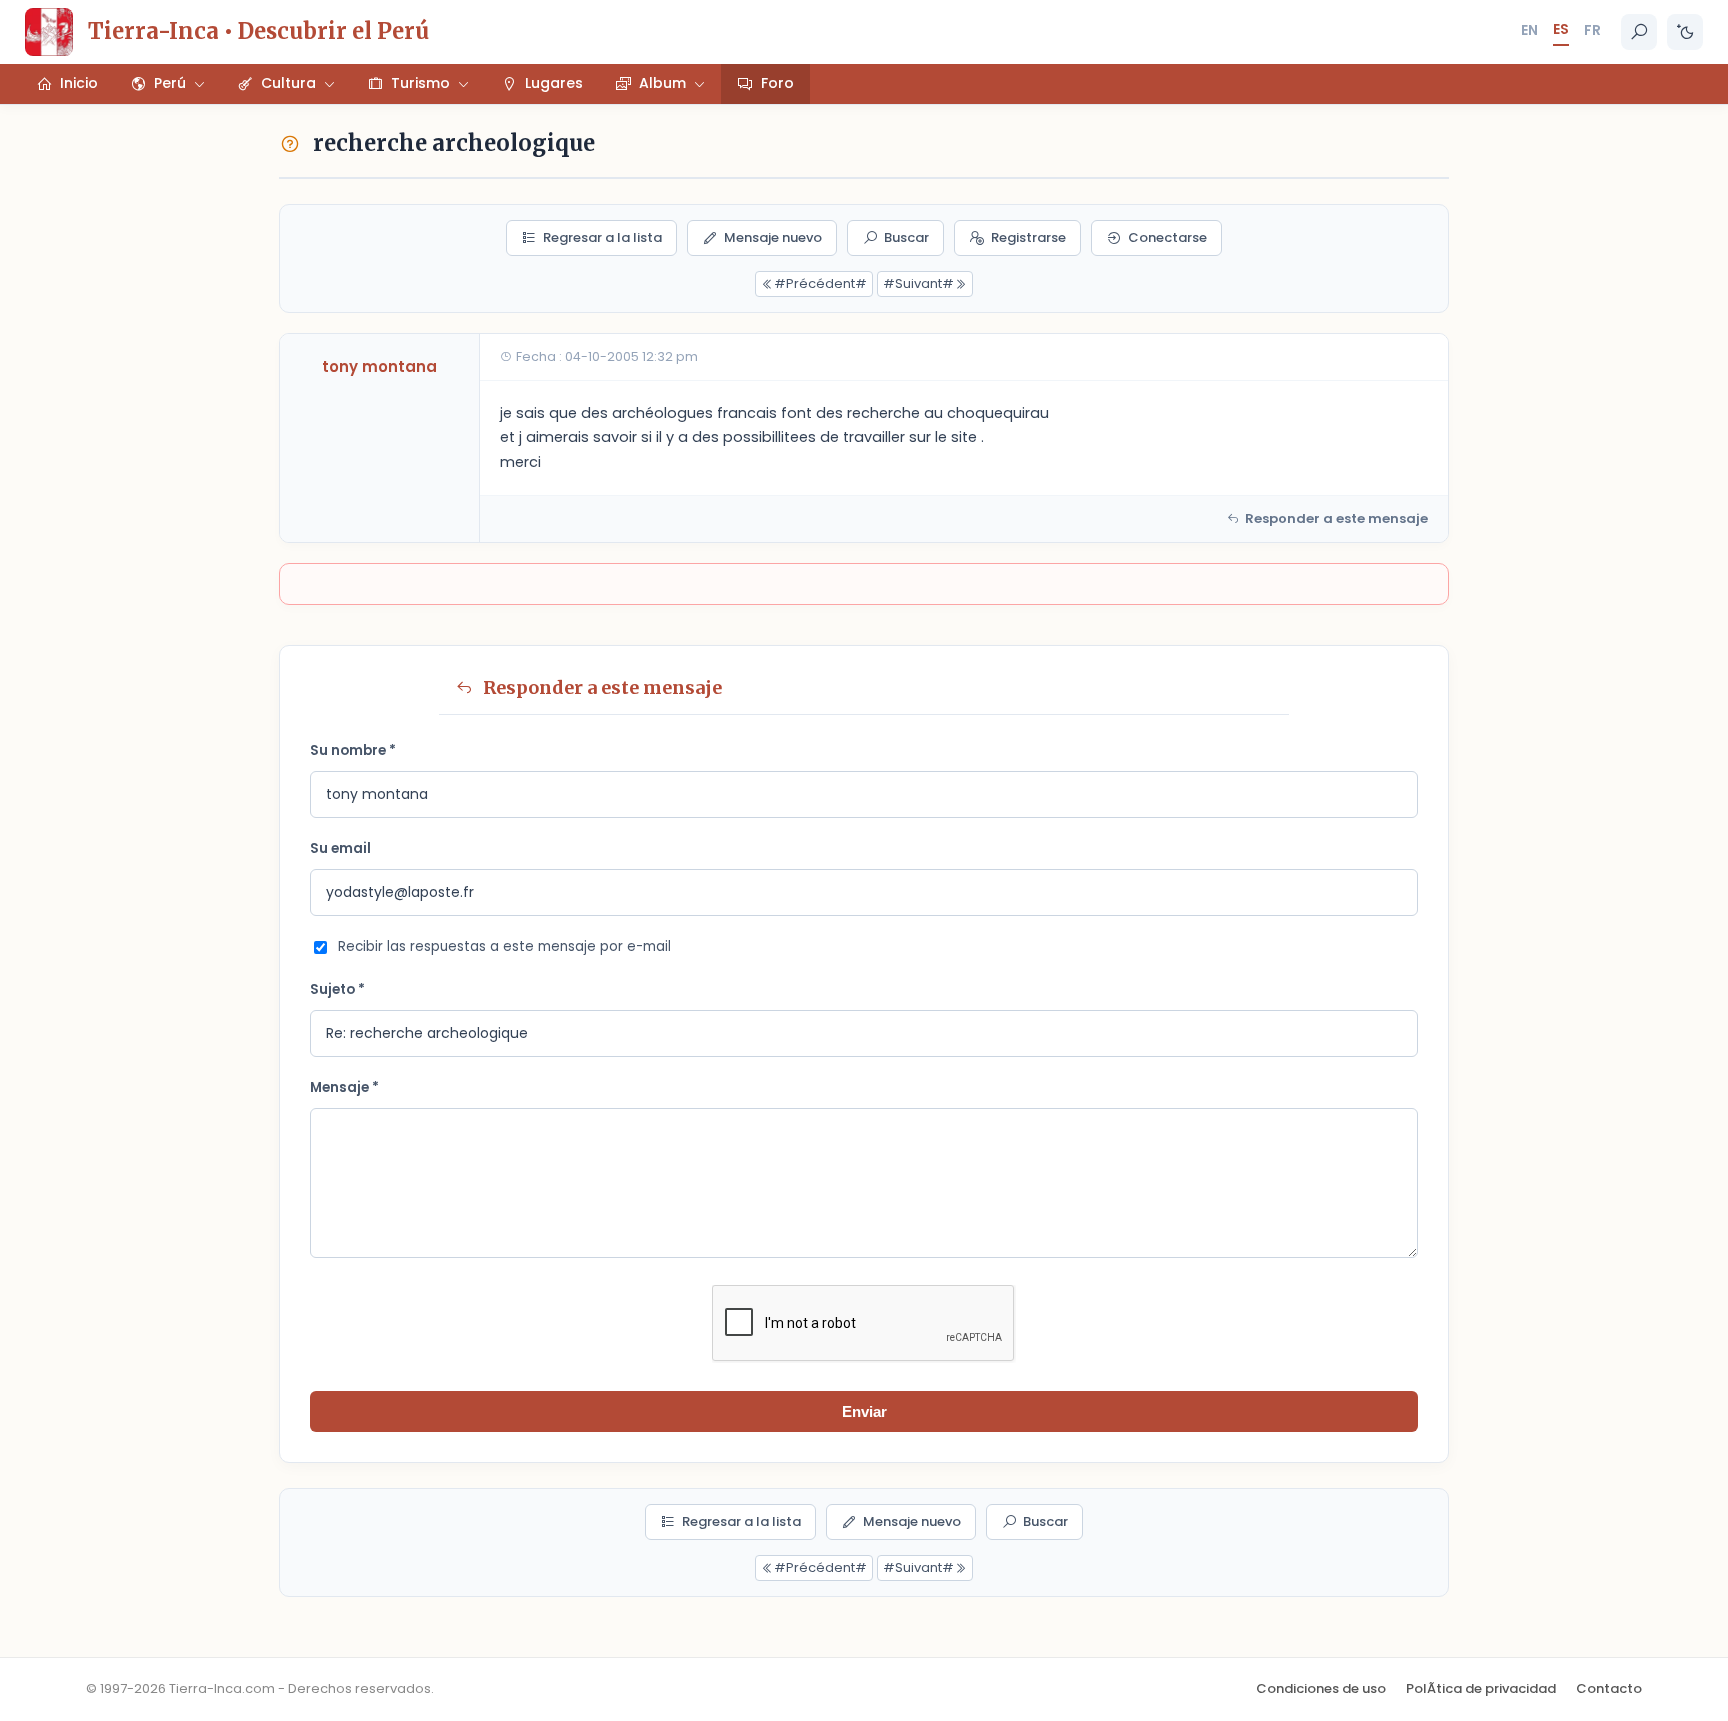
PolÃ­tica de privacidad (1481, 1688)
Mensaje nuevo (773, 237)
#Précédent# (820, 283)
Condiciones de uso (1321, 1688)
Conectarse (1167, 237)
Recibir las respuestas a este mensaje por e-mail (504, 946)
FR (1592, 30)
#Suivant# (918, 283)
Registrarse (1028, 237)
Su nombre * (353, 750)
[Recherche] (1639, 32)
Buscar (906, 237)
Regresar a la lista (602, 237)
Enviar (864, 1411)
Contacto (1609, 1688)
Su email (340, 848)
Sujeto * (337, 989)
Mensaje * (344, 1087)
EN (1529, 30)
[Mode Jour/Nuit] (1685, 32)
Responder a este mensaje (1336, 518)
